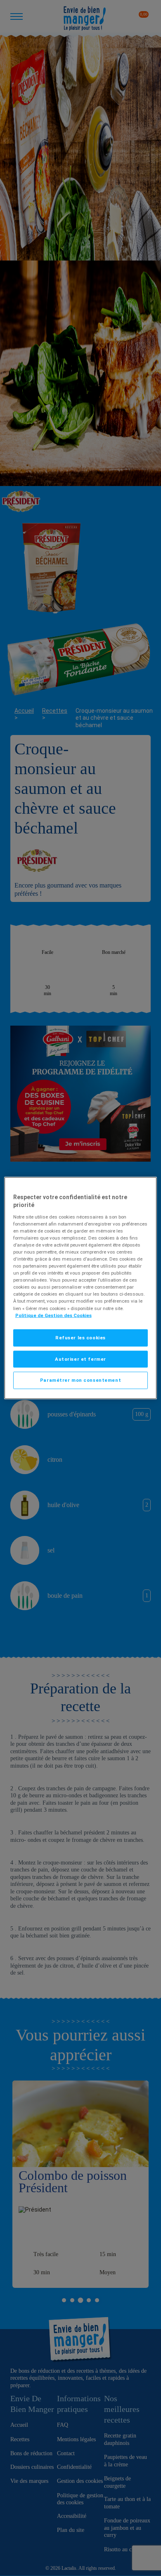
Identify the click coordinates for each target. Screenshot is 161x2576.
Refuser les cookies (80, 1337)
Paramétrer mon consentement (80, 1380)
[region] (81, 1288)
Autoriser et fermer (80, 1359)
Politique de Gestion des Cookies (53, 1315)
